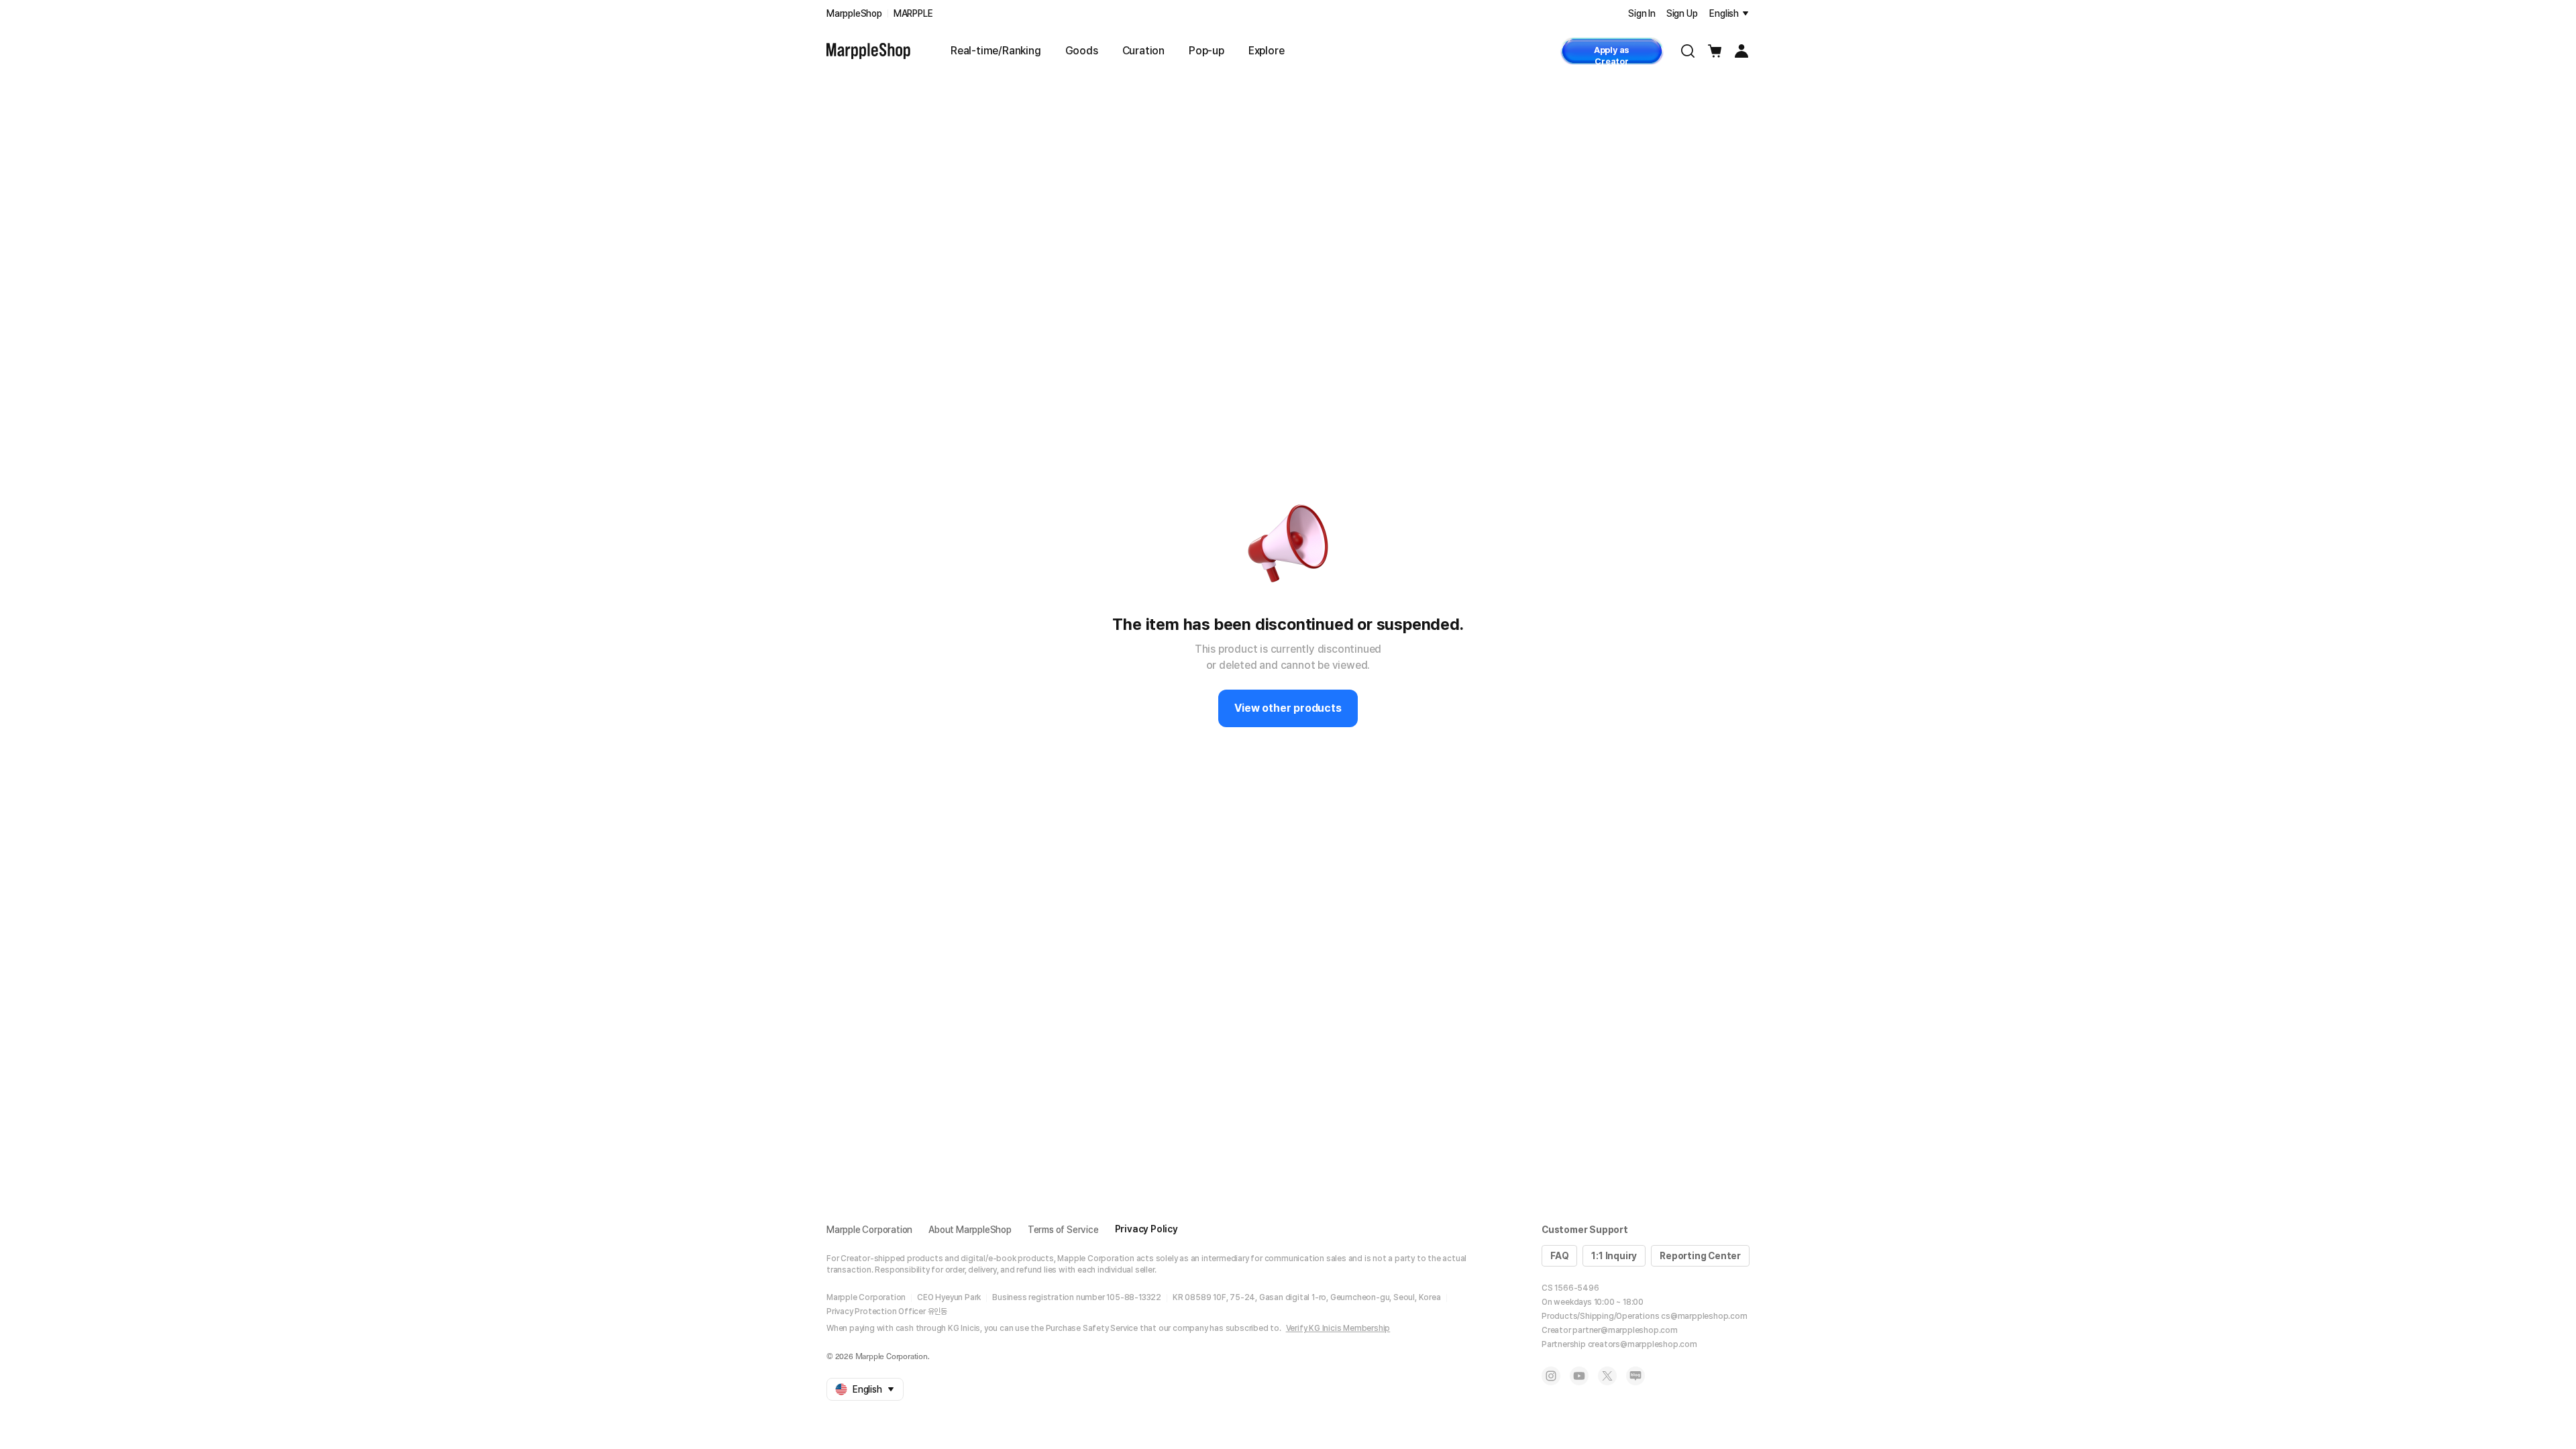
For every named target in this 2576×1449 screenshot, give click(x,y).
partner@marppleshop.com (1625, 1330)
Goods (1082, 51)
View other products (1288, 708)
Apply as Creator (1612, 55)
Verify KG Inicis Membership (1338, 1328)
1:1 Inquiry (1614, 1256)
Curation (1143, 51)
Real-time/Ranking (996, 51)
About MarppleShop (970, 1230)
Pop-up (1206, 51)
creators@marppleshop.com (1643, 1344)
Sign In (1642, 13)
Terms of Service (1063, 1230)
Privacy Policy (1146, 1229)
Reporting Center (1700, 1256)
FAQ (1559, 1256)
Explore (1267, 51)
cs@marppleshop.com (1704, 1316)
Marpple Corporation (869, 1230)
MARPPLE (913, 13)
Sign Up (1682, 13)
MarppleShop (854, 13)
